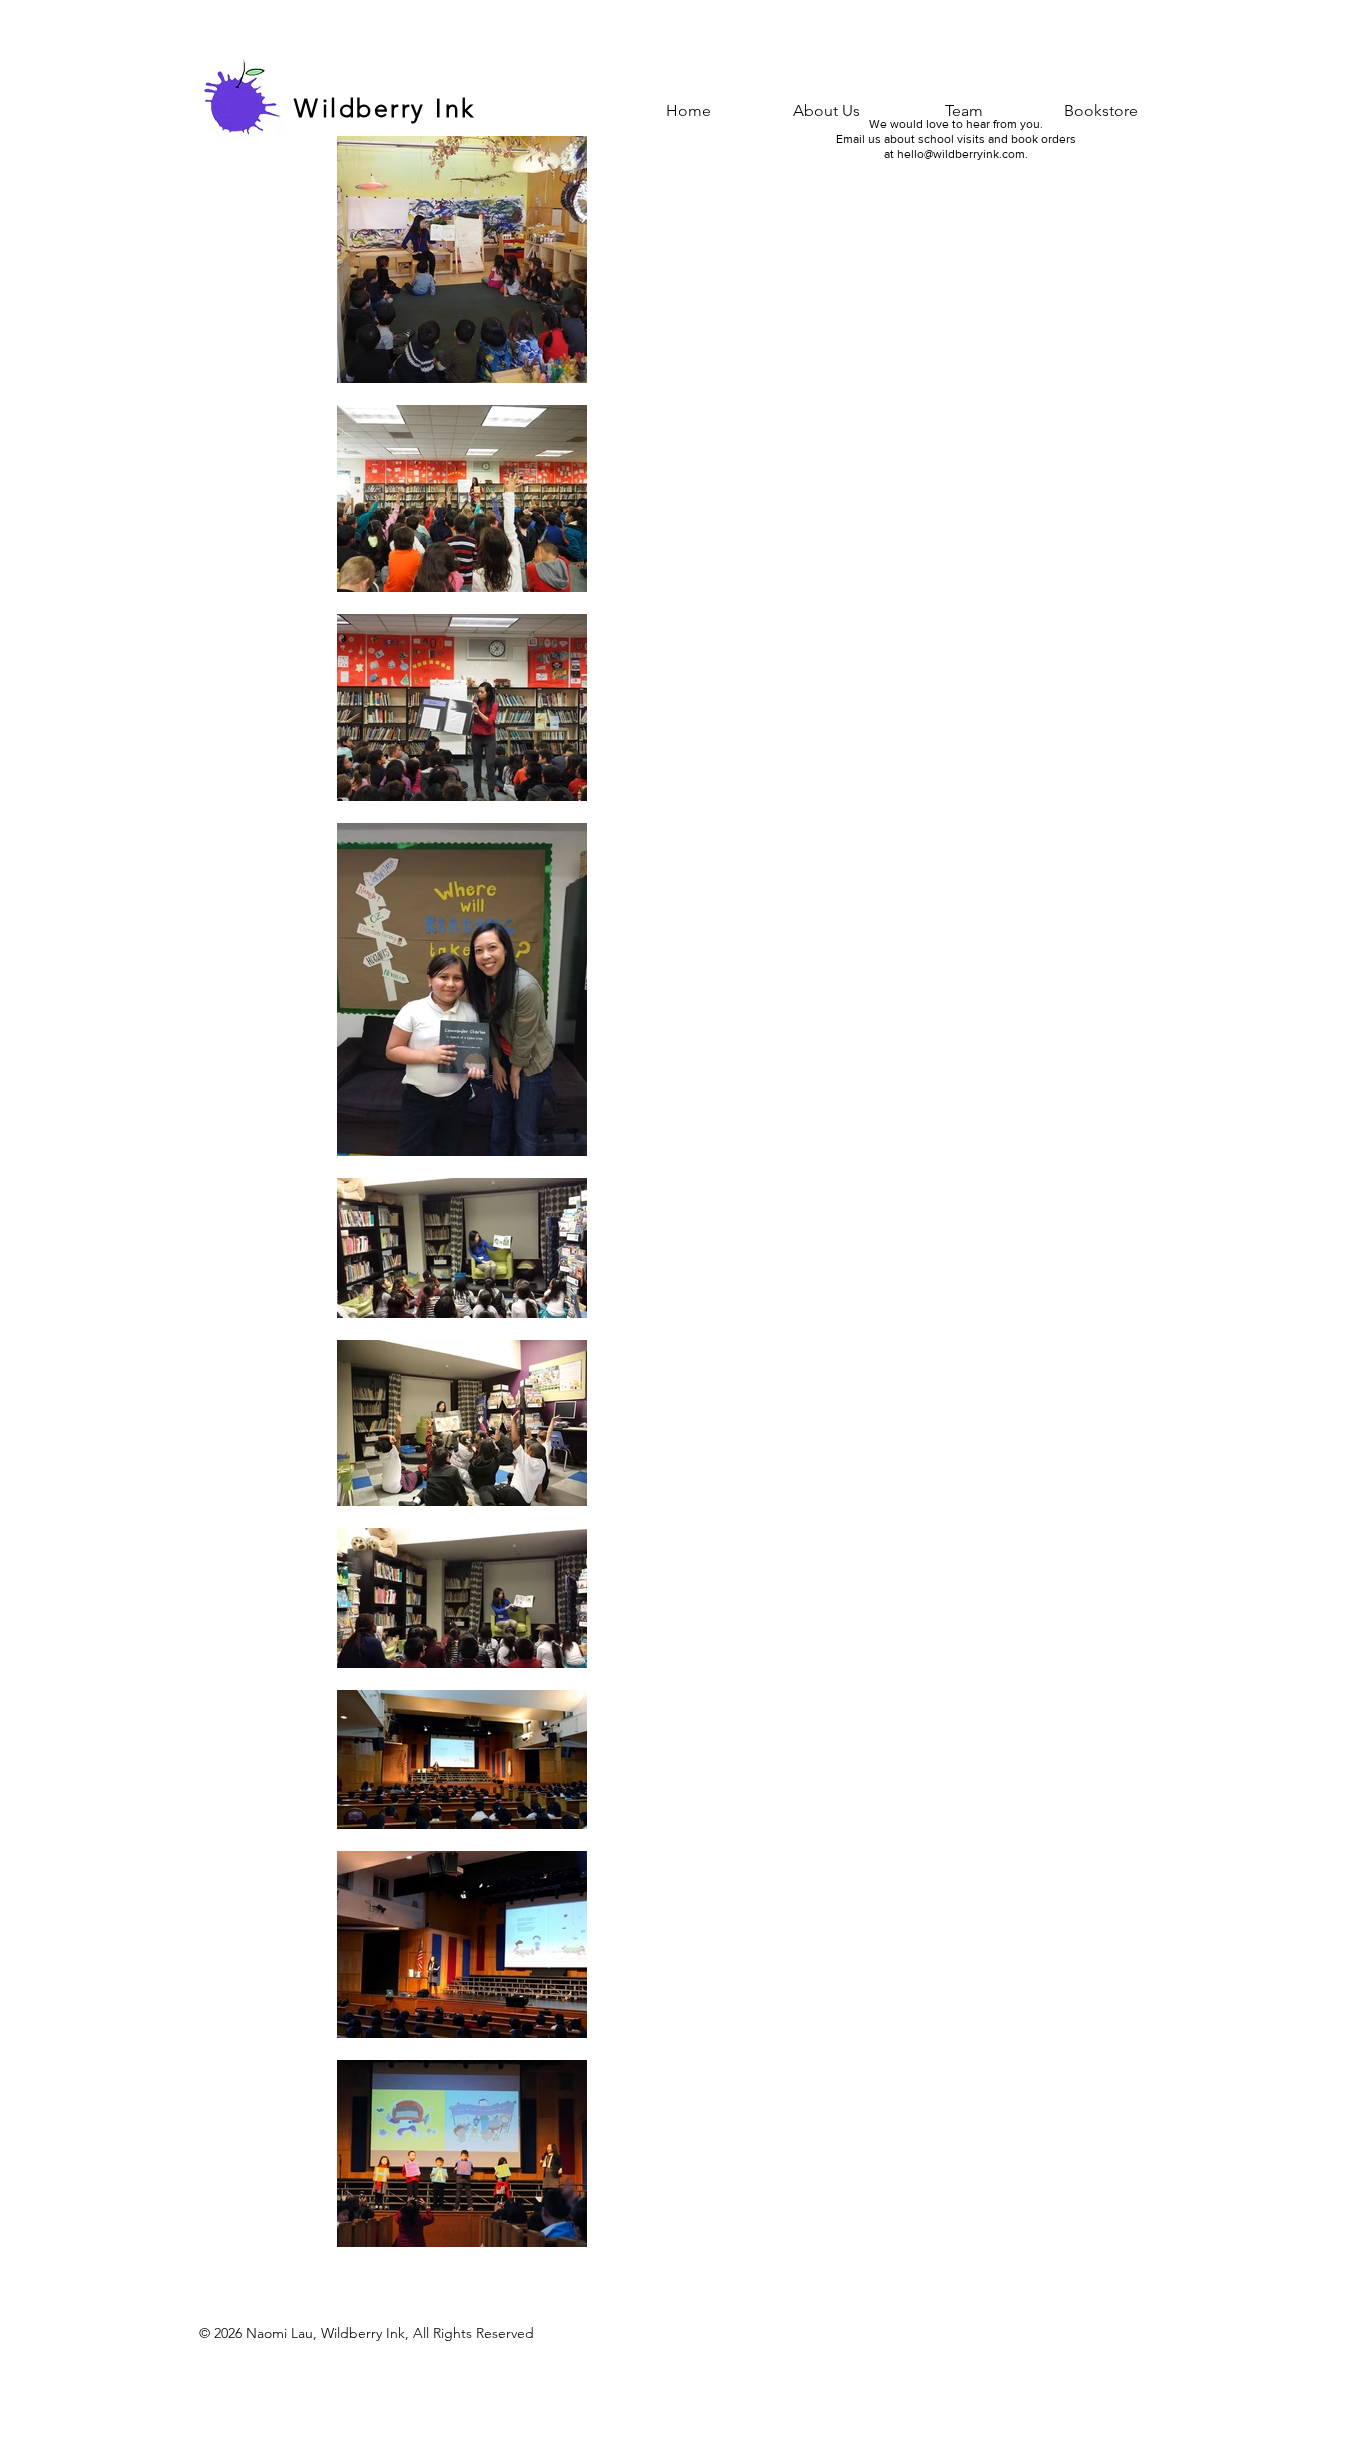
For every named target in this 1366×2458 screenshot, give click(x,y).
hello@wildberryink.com (961, 154)
